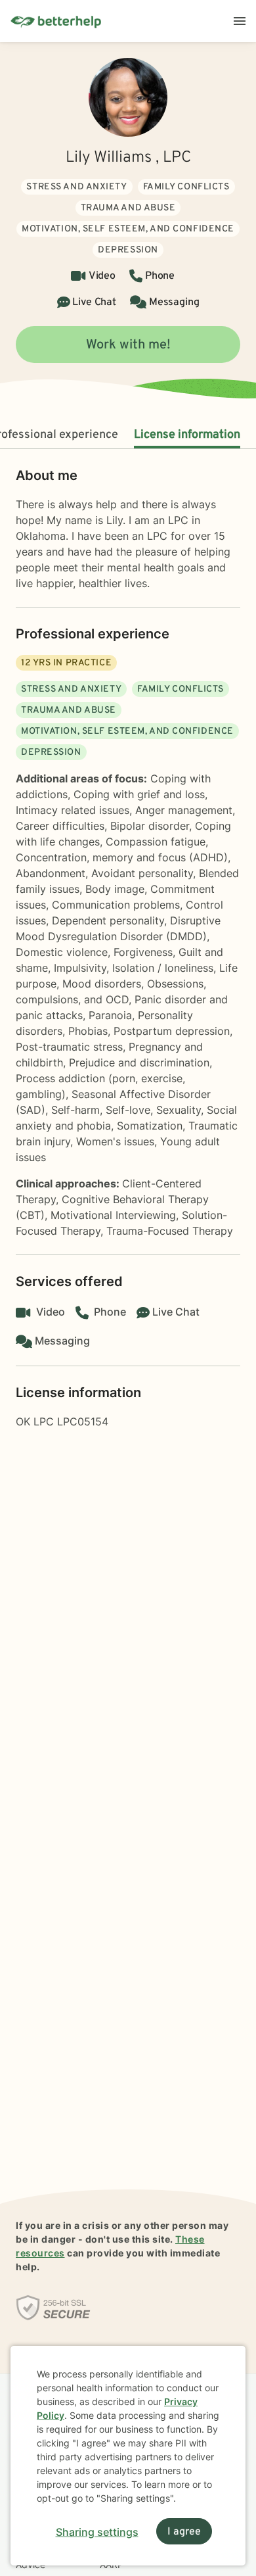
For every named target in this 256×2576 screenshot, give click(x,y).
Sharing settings (97, 2532)
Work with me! (128, 345)
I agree (184, 2532)
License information (187, 435)
